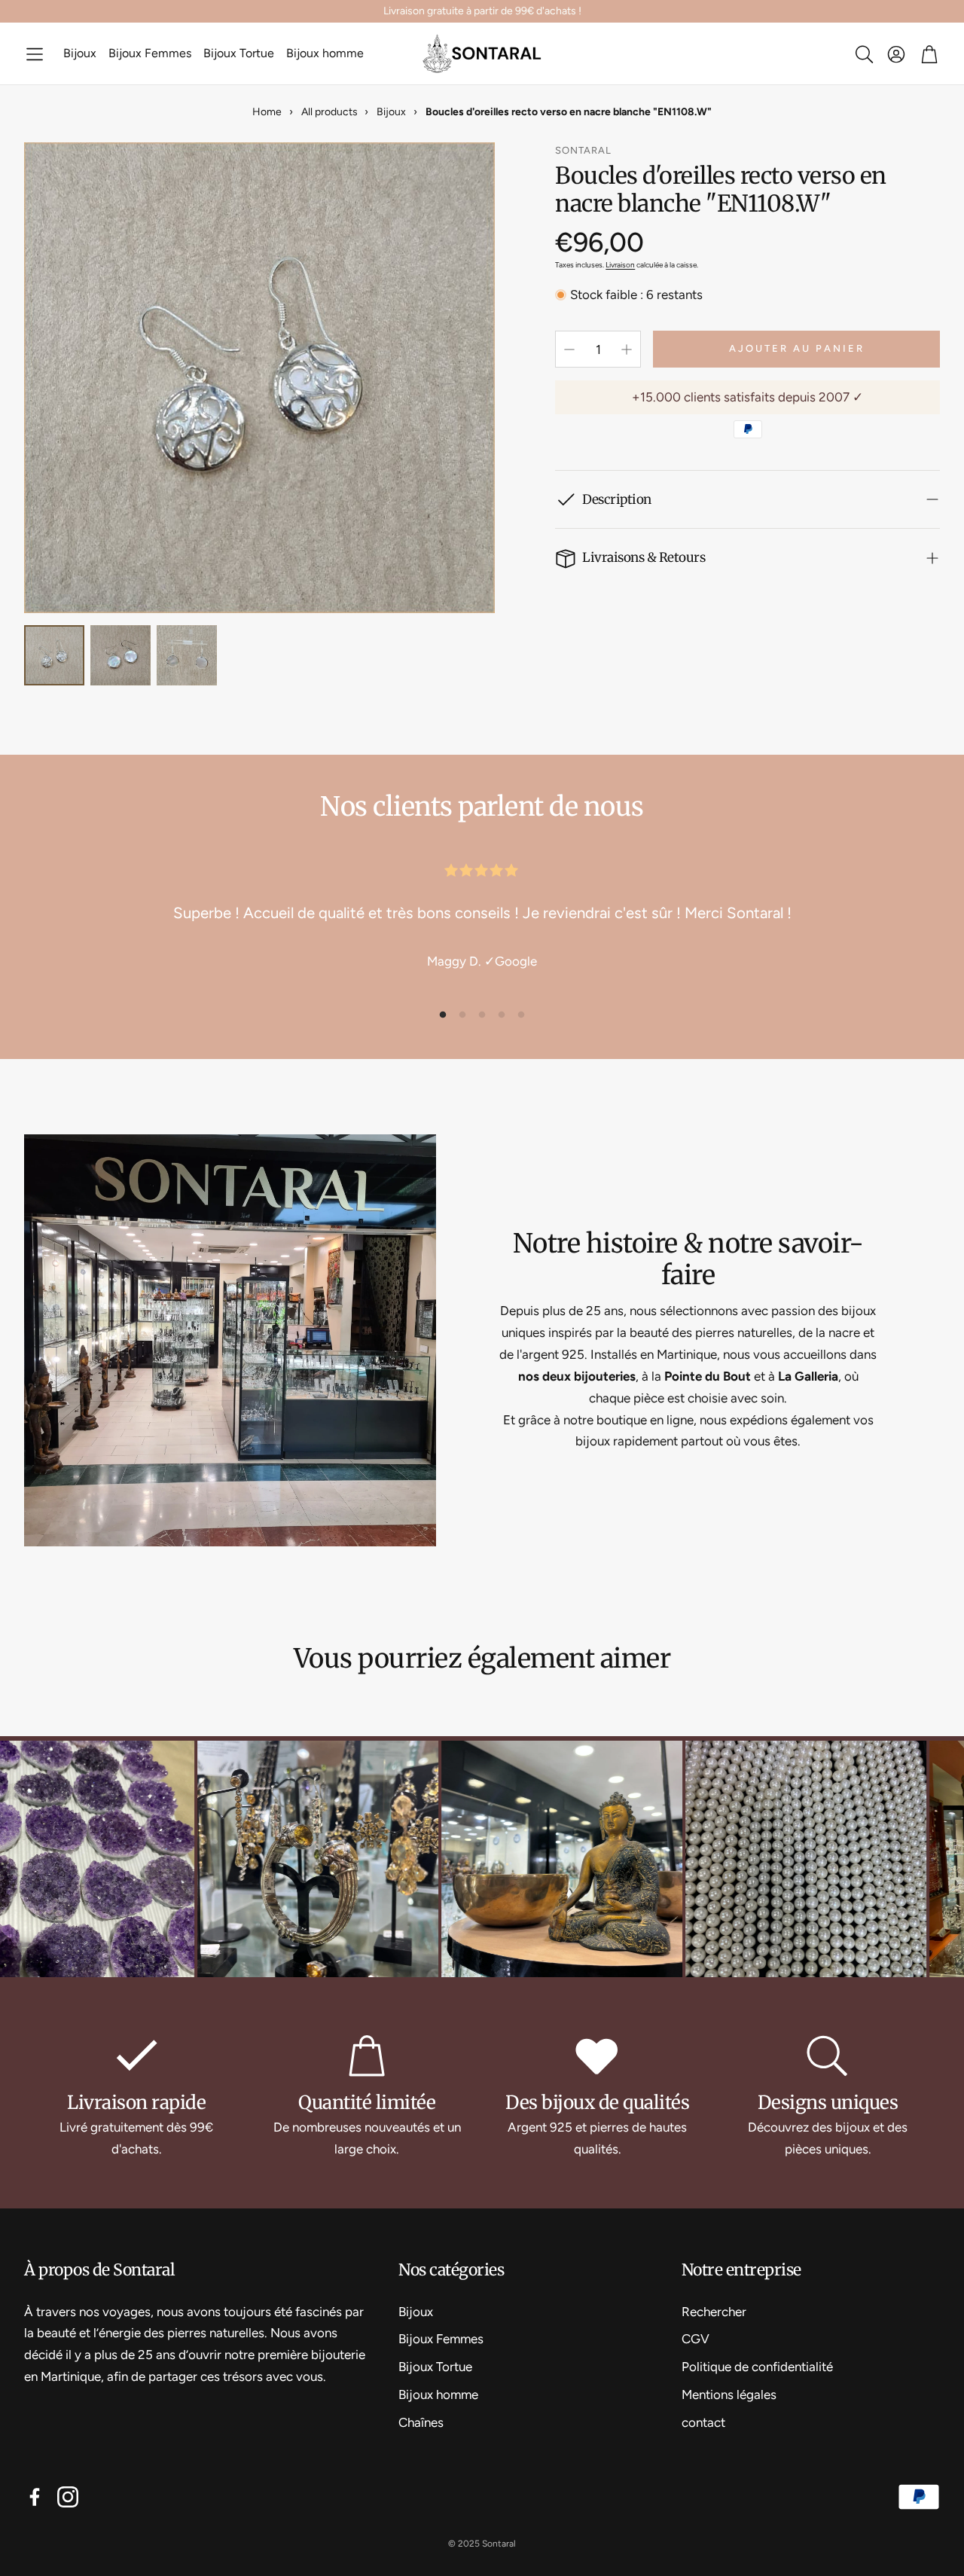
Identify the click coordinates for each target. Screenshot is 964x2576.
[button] (35, 54)
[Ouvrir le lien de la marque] (232, 1861)
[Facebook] (35, 2497)
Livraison (620, 265)
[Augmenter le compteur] (627, 349)
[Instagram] (68, 2497)
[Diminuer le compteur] (569, 349)
